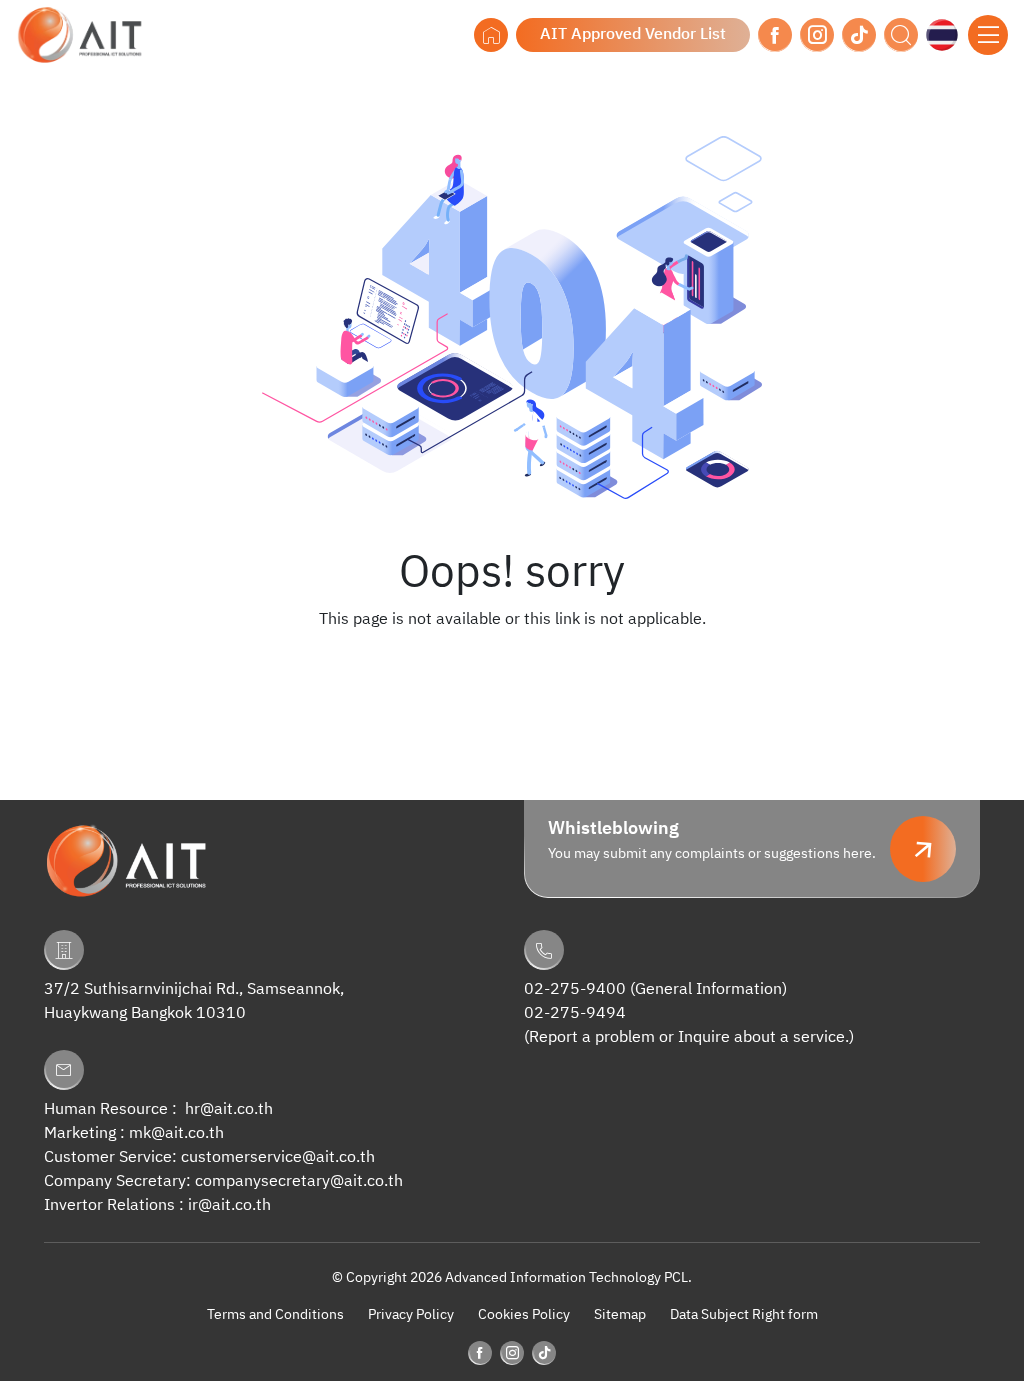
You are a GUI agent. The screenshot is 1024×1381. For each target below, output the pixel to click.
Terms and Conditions (275, 1314)
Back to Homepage (512, 660)
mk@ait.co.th (176, 1133)
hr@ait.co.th (229, 1109)
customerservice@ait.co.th (278, 1157)
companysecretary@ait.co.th (299, 1181)
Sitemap (620, 1314)
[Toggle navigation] (988, 35)
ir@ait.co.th (229, 1205)
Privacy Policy (411, 1314)
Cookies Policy (524, 1314)
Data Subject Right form (744, 1314)
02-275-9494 (575, 1013)
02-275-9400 (575, 989)
